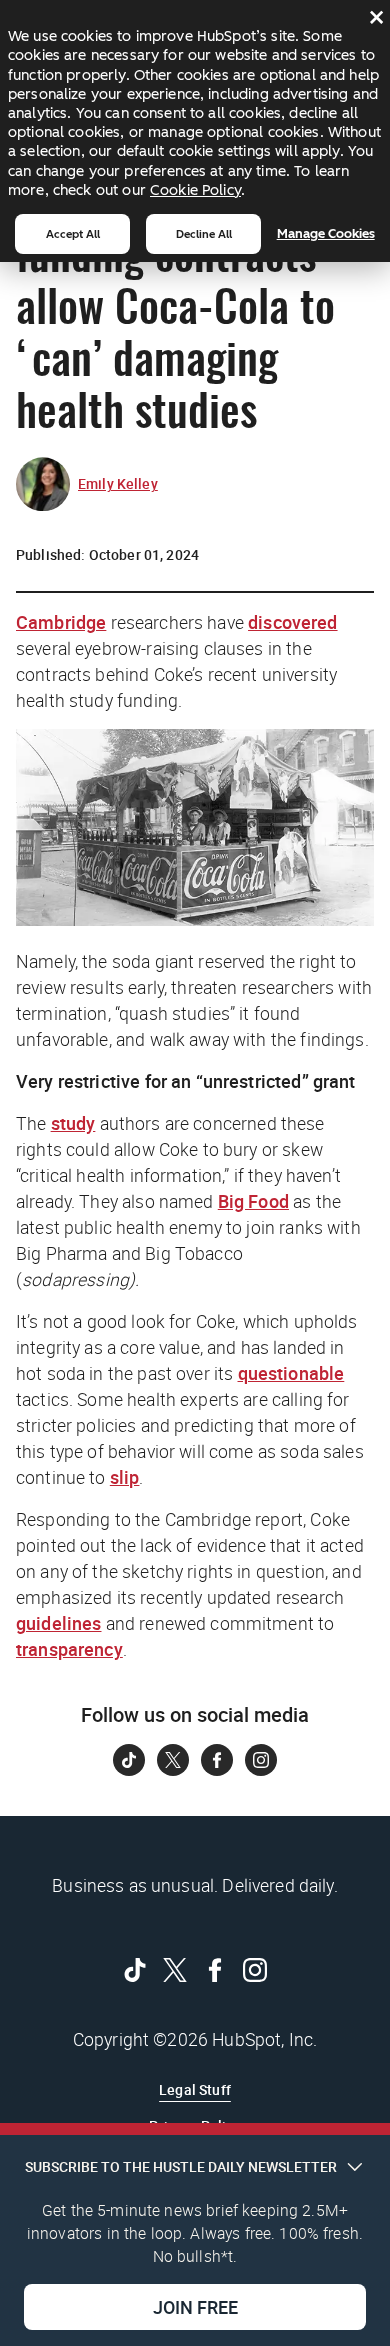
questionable (291, 1373)
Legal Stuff (195, 2089)
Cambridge (61, 622)
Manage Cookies (326, 233)
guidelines (59, 1623)
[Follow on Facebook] (217, 1760)
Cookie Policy (195, 190)
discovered (293, 622)
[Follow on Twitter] (173, 1760)
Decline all (204, 234)
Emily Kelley (118, 483)
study (73, 1123)
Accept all (73, 234)
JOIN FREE (195, 2307)
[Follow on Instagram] (261, 1760)
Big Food (253, 1201)
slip (125, 1477)
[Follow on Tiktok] (129, 1760)
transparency (69, 1649)
